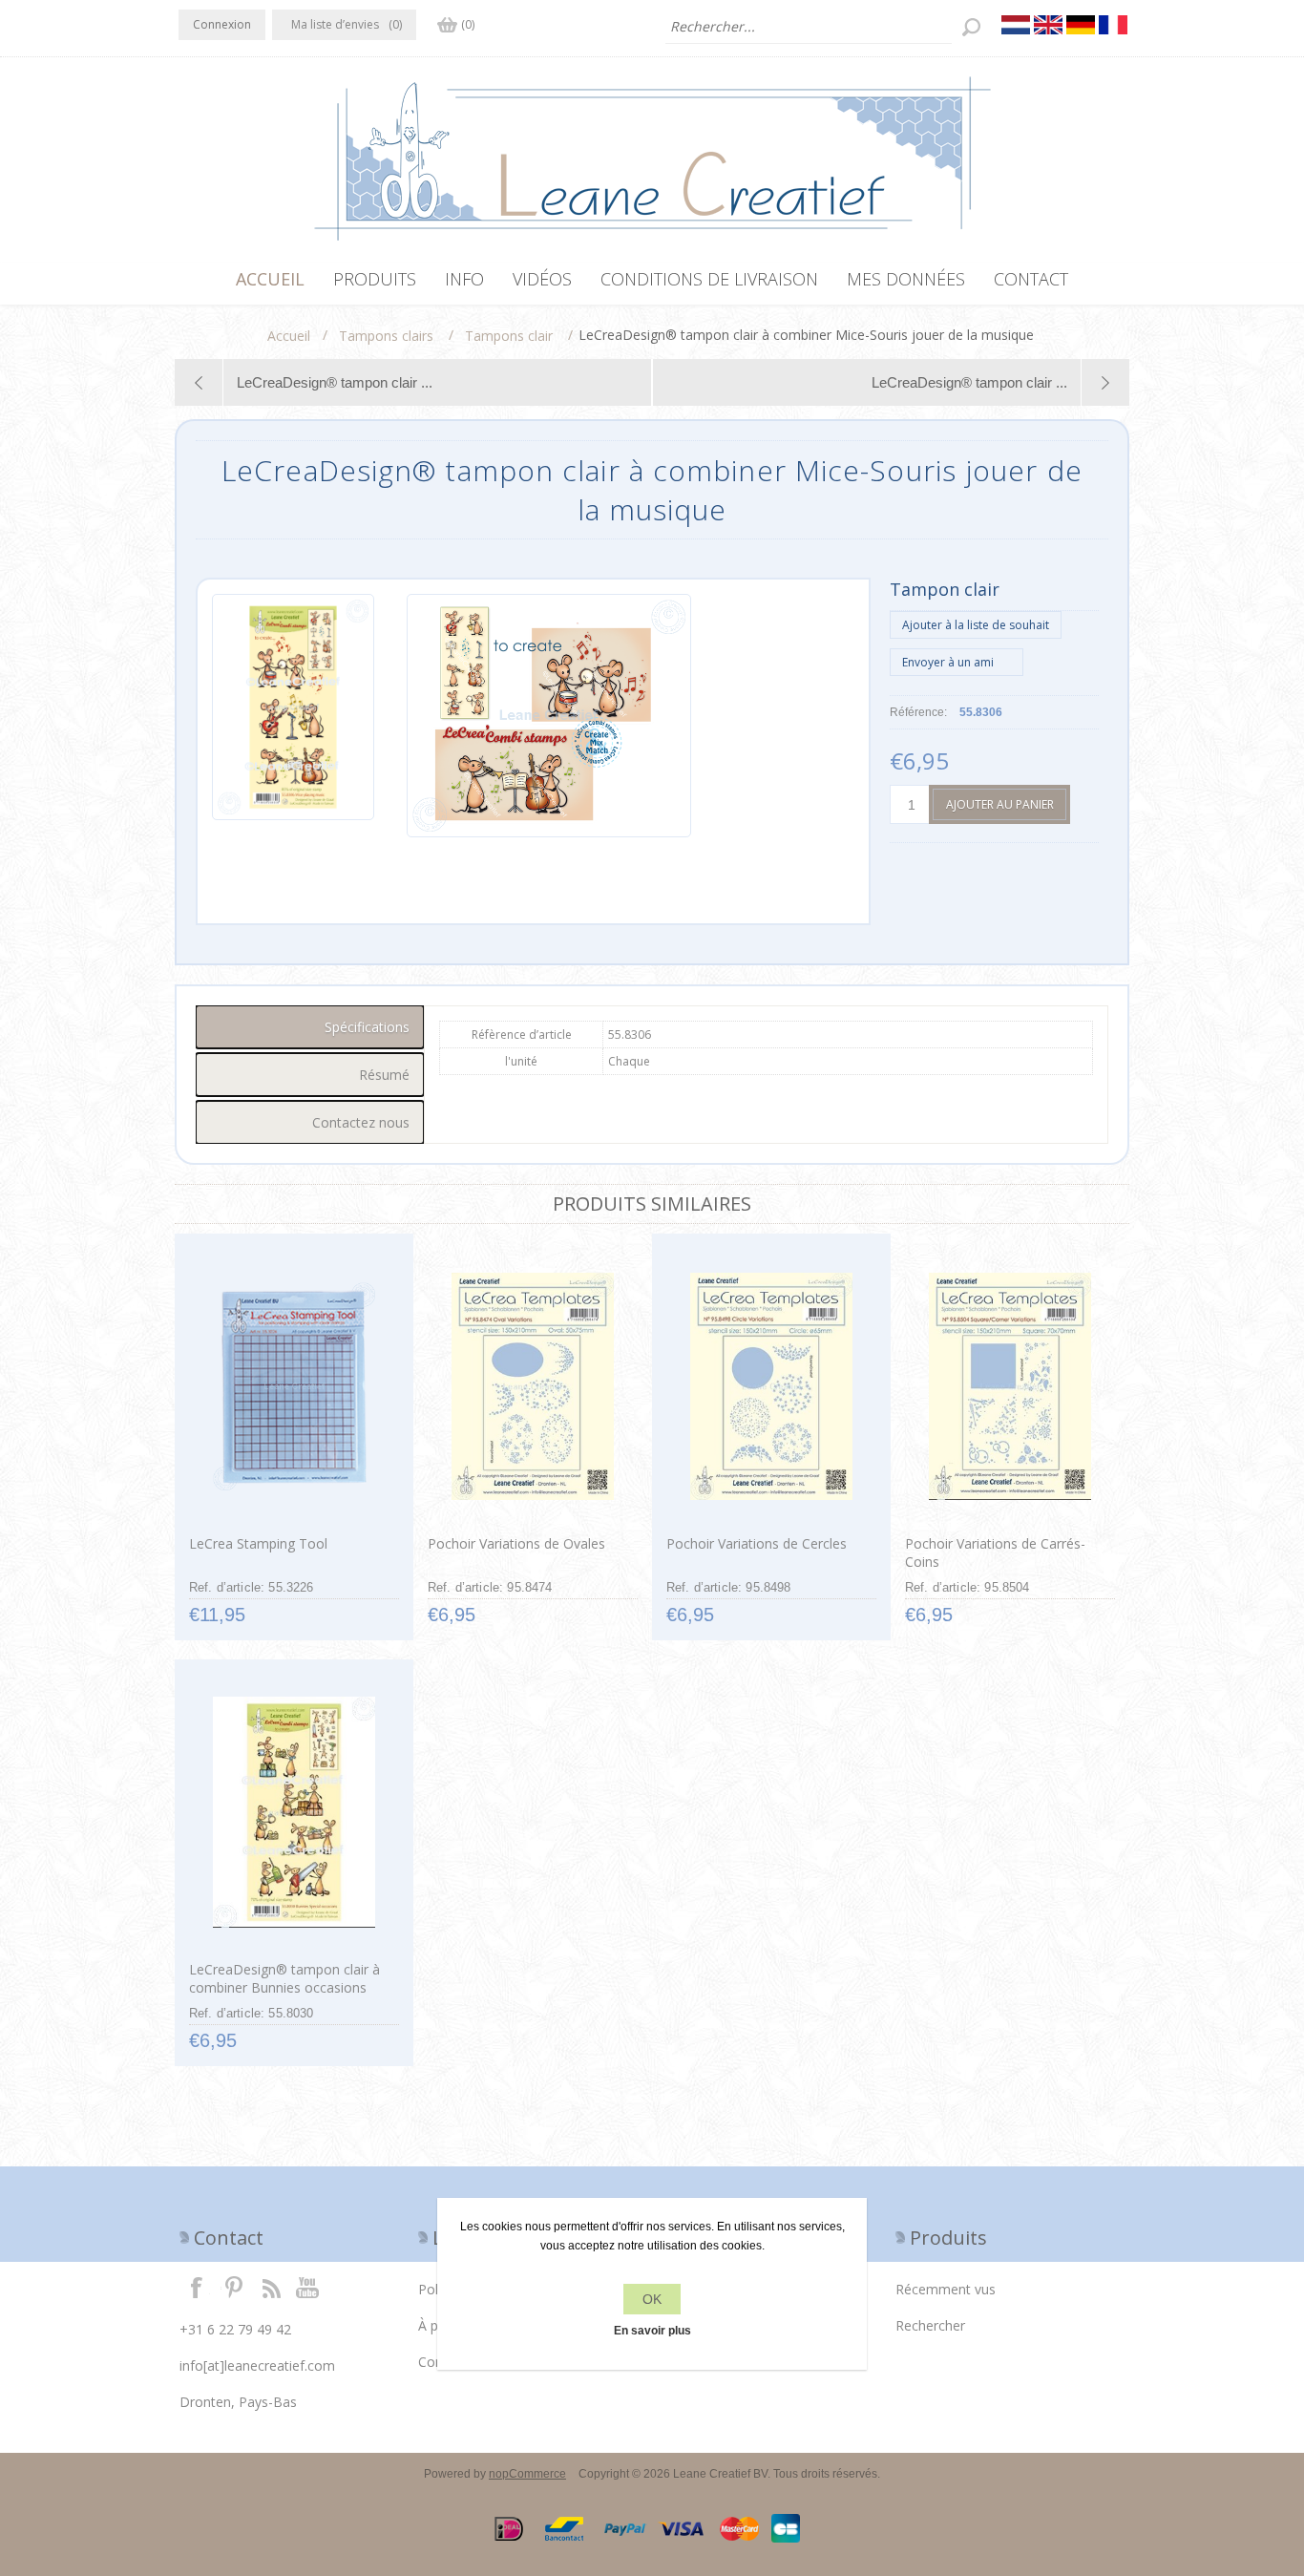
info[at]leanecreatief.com (257, 2365)
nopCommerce (527, 2474)
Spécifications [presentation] (367, 1027)
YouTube (308, 2287)
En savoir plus (652, 2331)
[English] (1048, 25)
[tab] (310, 1027)
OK (652, 2299)
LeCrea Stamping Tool (258, 1543)
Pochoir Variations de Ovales (516, 1543)
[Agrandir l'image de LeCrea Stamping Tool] (294, 1386)
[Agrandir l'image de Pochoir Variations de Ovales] (532, 1386)
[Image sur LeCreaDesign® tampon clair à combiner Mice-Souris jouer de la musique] (293, 716)
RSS (271, 2287)
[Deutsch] (1081, 25)
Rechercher (930, 2325)
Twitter (234, 2287)
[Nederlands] (1016, 25)
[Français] (1113, 25)
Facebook (197, 2287)
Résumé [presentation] (384, 1075)
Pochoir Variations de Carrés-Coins (995, 1552)
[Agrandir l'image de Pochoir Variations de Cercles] (771, 1386)
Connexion (222, 24)
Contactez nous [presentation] (361, 1122)
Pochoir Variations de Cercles (757, 1543)
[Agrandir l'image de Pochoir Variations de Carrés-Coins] (1010, 1386)
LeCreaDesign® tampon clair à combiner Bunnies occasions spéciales (284, 1987)
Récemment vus (946, 2289)
